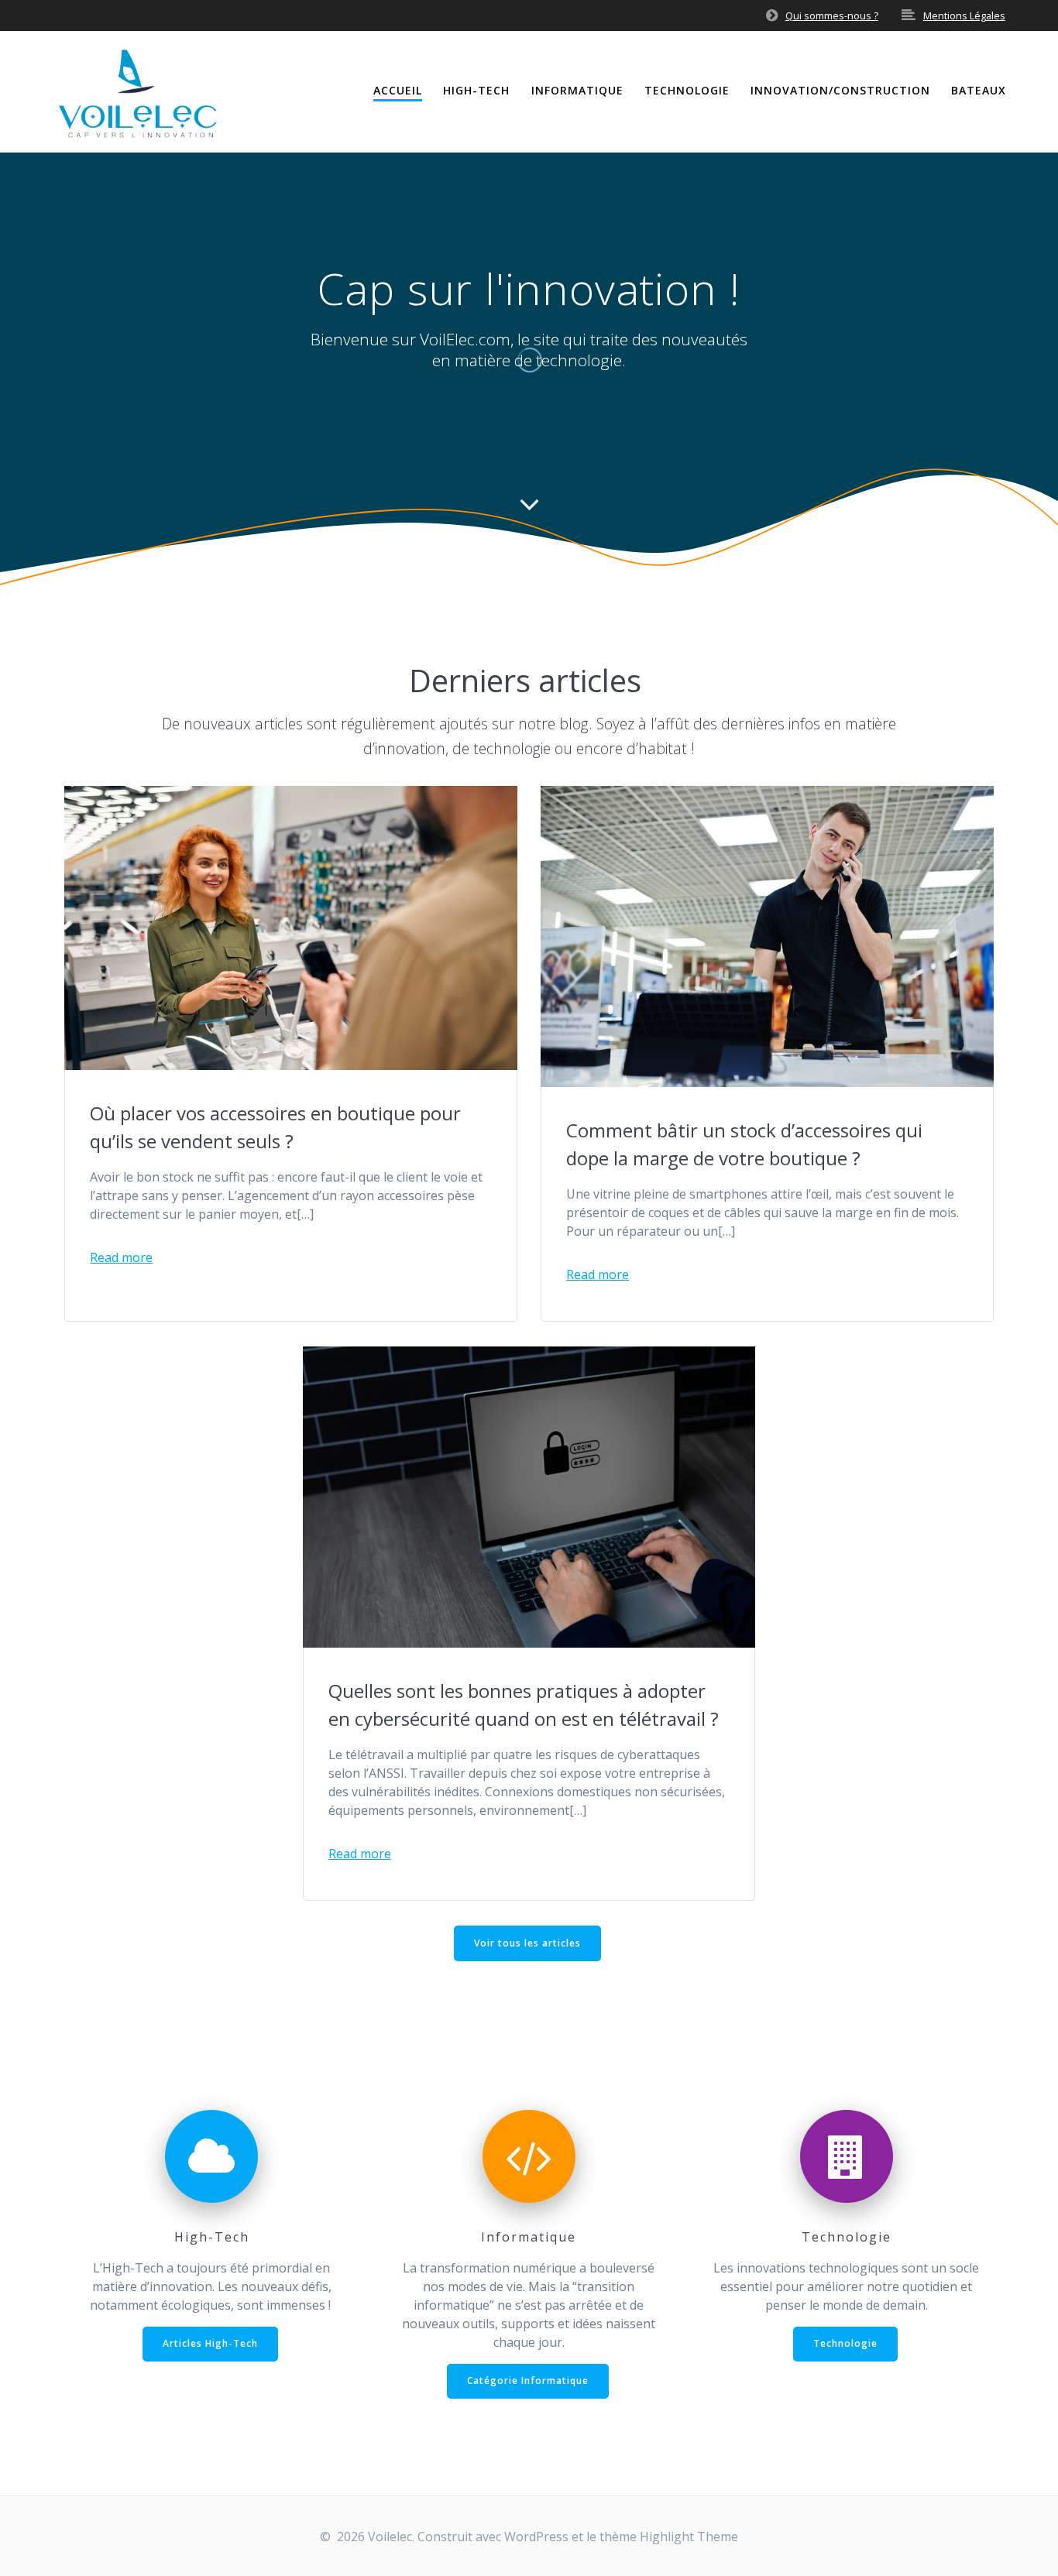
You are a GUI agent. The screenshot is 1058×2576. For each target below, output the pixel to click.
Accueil (398, 90)
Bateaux (979, 90)
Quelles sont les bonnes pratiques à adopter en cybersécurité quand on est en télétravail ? (524, 1705)
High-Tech (476, 90)
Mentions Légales (964, 15)
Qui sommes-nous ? (832, 15)
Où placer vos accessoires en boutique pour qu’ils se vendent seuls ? (275, 1127)
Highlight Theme (689, 2537)
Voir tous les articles (527, 1943)
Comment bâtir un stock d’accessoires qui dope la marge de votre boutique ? (744, 1144)
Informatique (577, 90)
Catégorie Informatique (528, 2380)
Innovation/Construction (840, 90)
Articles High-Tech (210, 2343)
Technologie (687, 90)
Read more (121, 1257)
